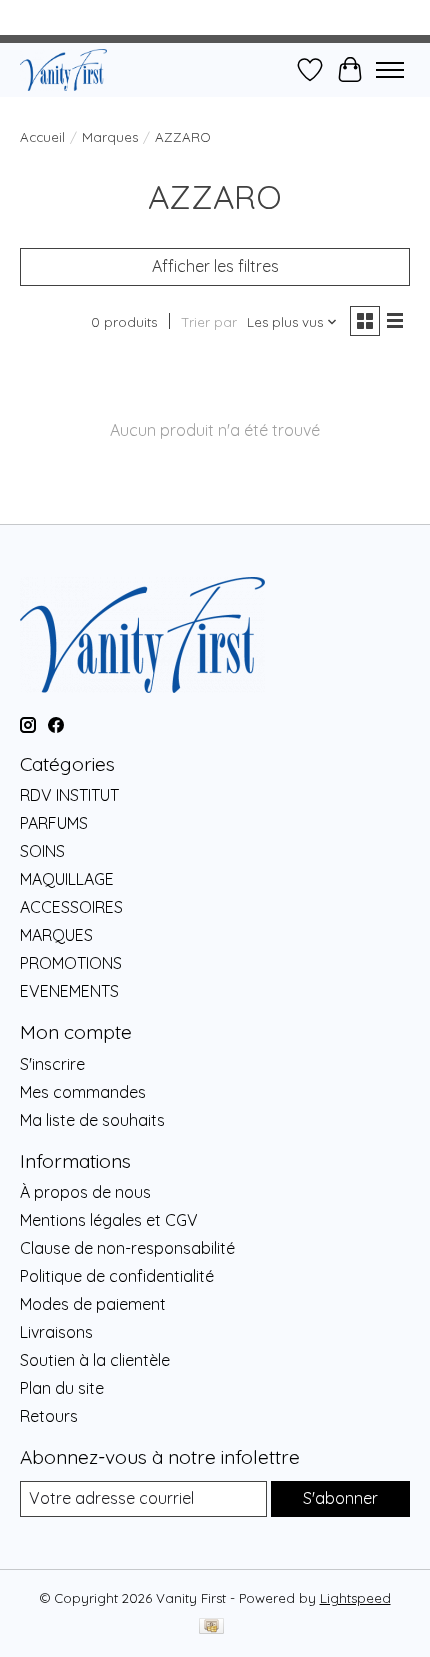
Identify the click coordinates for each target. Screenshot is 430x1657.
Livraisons (56, 1332)
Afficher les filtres (215, 266)
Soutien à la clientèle (95, 1360)
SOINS (42, 851)
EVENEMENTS (69, 991)
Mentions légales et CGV (109, 1220)
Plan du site (62, 1388)
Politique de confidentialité (117, 1276)
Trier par (209, 322)
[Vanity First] (63, 69)
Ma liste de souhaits (92, 1120)
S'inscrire (52, 1064)
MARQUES (56, 935)
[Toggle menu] (390, 70)
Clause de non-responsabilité (127, 1248)
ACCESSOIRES (71, 907)
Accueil (42, 137)
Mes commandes (83, 1092)
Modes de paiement (93, 1304)
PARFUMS (54, 823)
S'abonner (340, 1498)
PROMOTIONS (71, 963)
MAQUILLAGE (67, 879)
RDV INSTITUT (69, 795)
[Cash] (211, 1627)
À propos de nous (85, 1192)
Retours (49, 1416)
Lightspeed (355, 1598)
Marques (110, 137)
